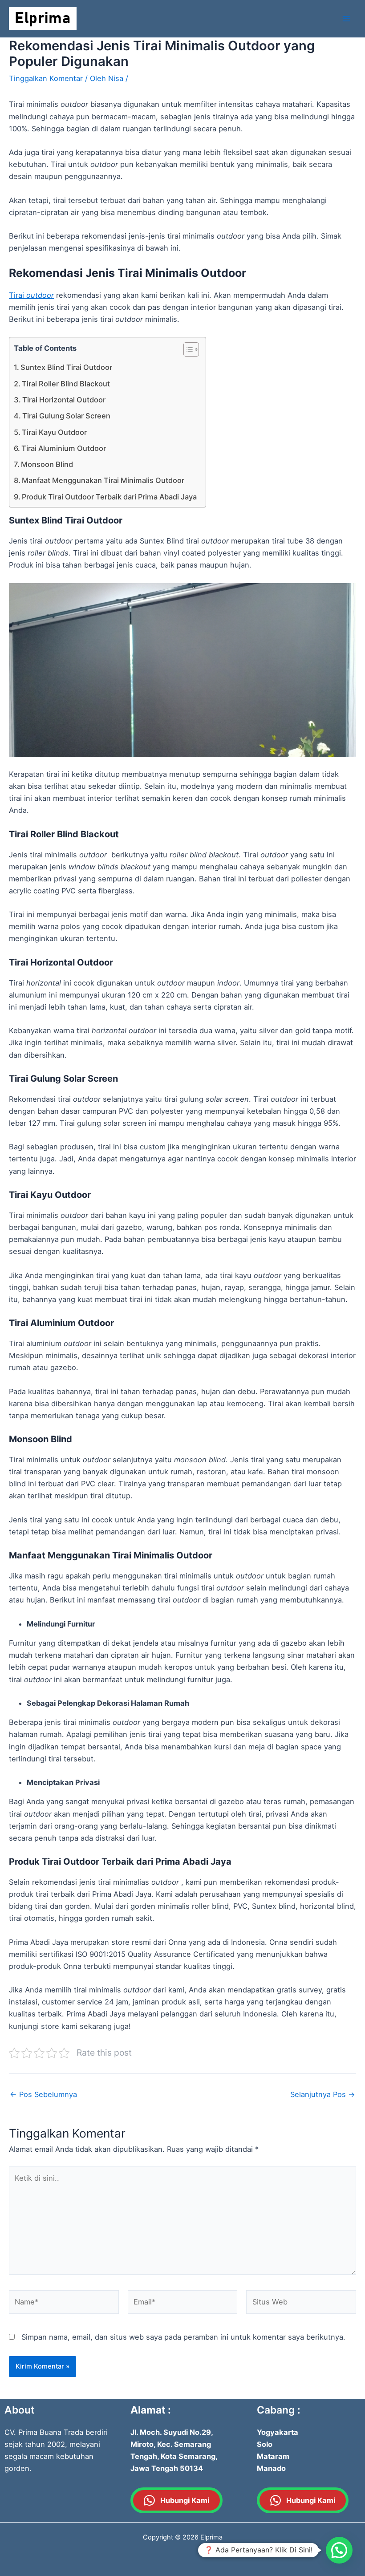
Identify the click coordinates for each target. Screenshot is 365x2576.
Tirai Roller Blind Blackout (66, 384)
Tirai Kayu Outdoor (54, 432)
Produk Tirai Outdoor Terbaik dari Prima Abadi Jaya (109, 497)
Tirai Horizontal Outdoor (64, 400)
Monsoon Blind (47, 464)
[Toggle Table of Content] (187, 349)
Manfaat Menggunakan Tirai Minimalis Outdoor (103, 480)
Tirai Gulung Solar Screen (66, 416)
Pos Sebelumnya (43, 2094)
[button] (339, 2550)
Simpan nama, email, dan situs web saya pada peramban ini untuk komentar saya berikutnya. (183, 2337)
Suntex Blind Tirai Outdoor (66, 367)
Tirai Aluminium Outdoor (64, 448)
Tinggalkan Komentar (46, 78)
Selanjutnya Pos (323, 2094)
